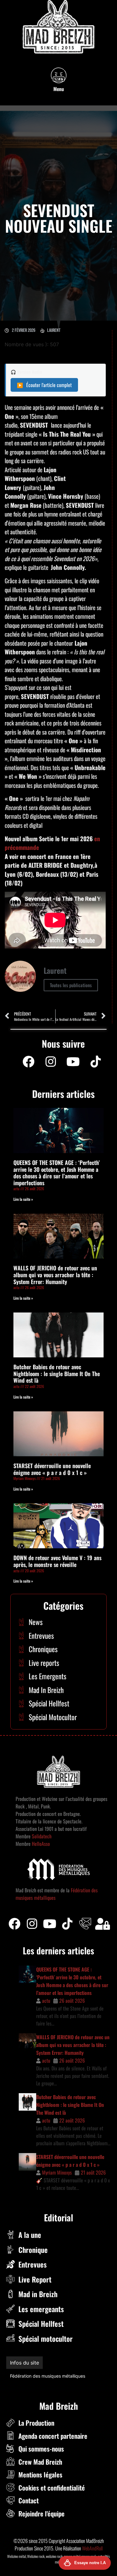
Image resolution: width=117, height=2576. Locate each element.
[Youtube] (73, 1062)
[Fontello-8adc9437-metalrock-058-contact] (85, 1924)
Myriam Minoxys (57, 2172)
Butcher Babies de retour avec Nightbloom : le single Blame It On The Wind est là (57, 1373)
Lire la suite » (23, 1199)
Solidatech (42, 1836)
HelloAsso (40, 1844)
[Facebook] (28, 1062)
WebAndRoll (92, 2548)
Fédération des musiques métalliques (48, 2376)
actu (46, 2001)
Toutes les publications (71, 985)
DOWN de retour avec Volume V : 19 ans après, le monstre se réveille (57, 1561)
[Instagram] (51, 1062)
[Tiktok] (67, 1924)
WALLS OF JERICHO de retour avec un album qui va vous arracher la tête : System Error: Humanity (55, 1275)
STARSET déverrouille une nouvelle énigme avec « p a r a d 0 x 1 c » (52, 1469)
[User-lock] (103, 1924)
